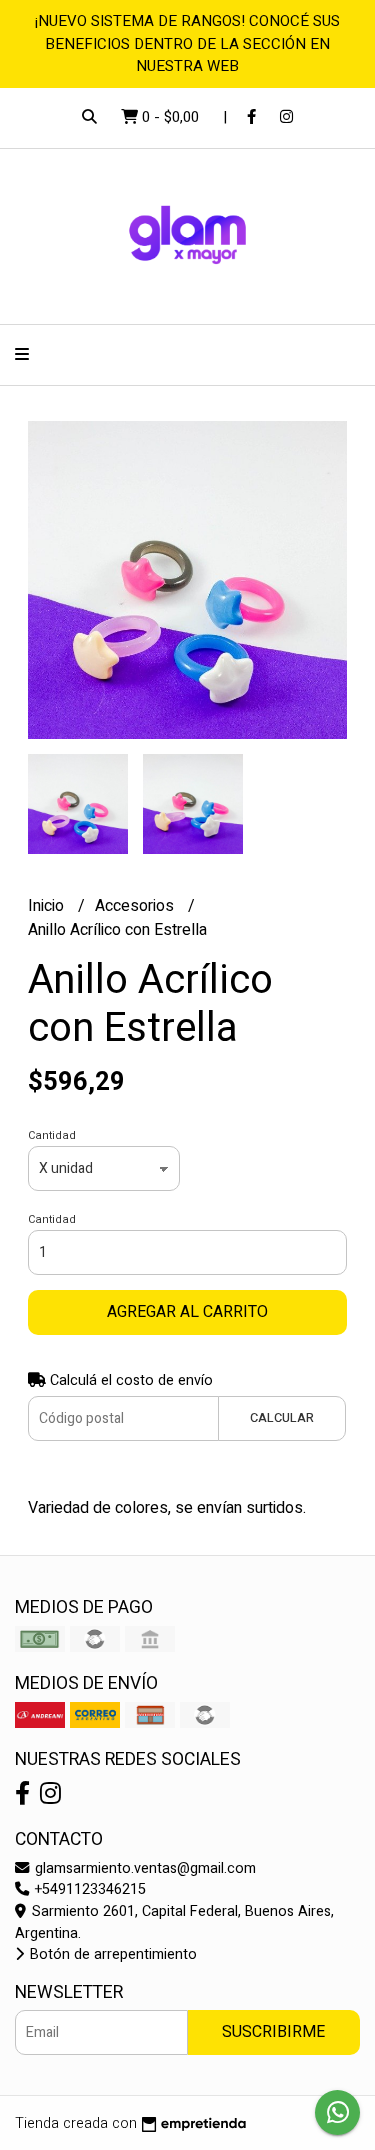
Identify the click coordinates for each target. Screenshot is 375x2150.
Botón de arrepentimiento (111, 1954)
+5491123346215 (88, 1889)
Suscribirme (273, 2032)
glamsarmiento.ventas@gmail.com (143, 1868)
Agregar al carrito (187, 1312)
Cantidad (52, 1135)
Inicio (48, 906)
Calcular (282, 1418)
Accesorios (136, 906)
